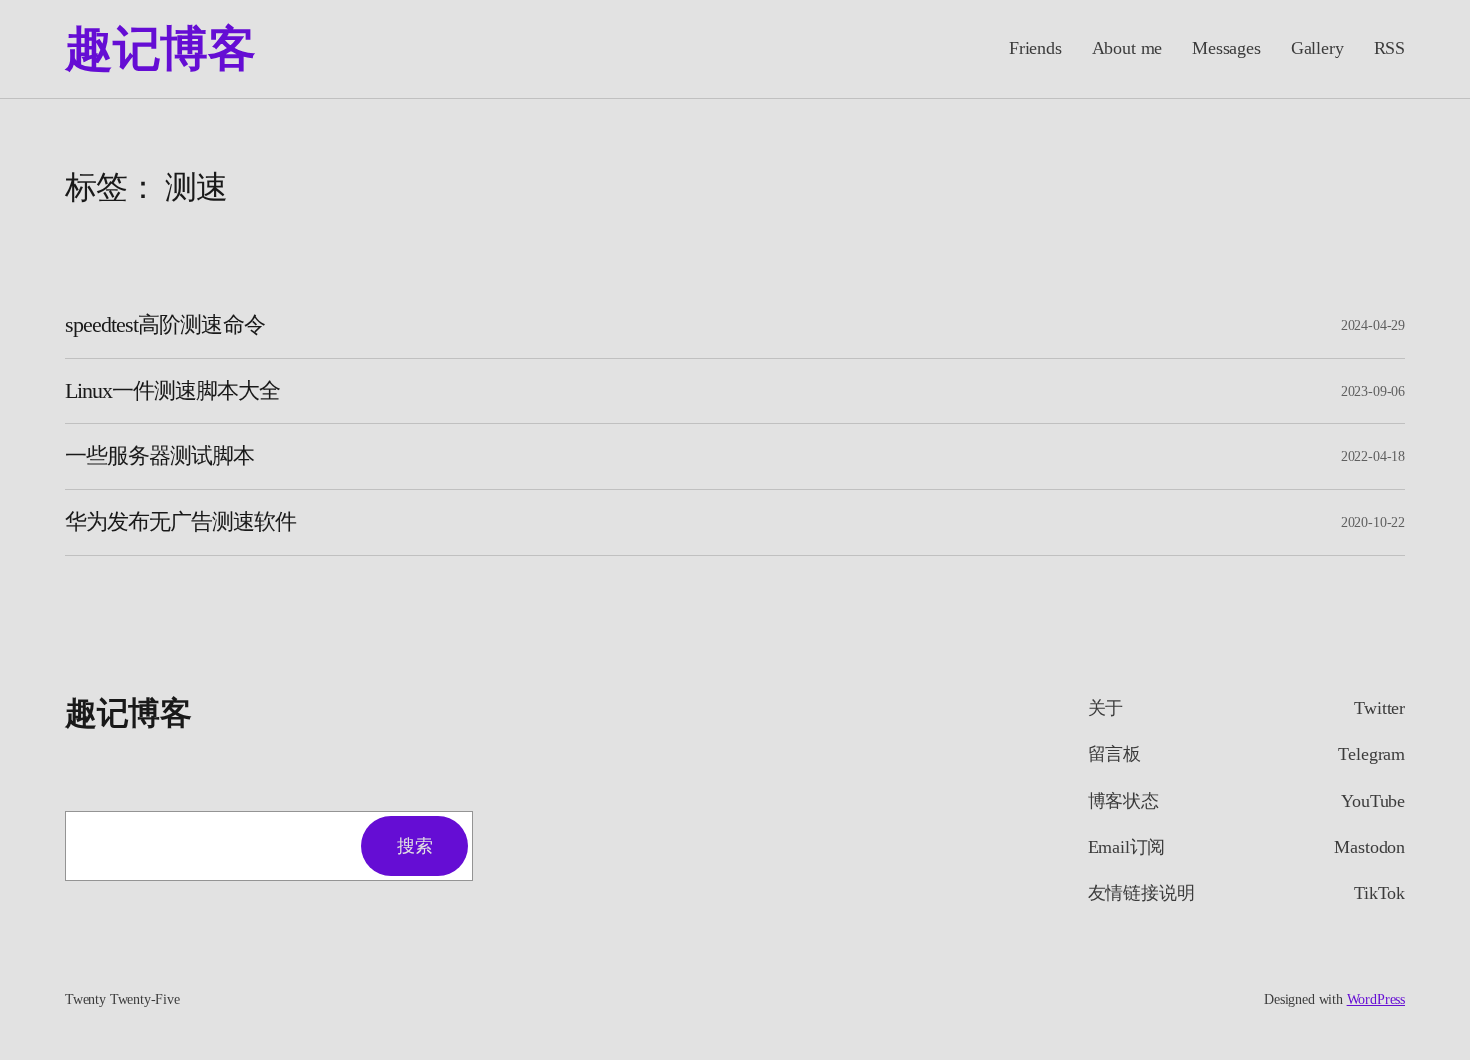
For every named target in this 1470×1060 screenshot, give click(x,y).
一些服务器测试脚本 (159, 456)
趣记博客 (160, 48)
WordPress (1376, 999)
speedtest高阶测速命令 (165, 325)
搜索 (414, 846)
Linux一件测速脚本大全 (173, 391)
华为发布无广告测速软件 (180, 522)
